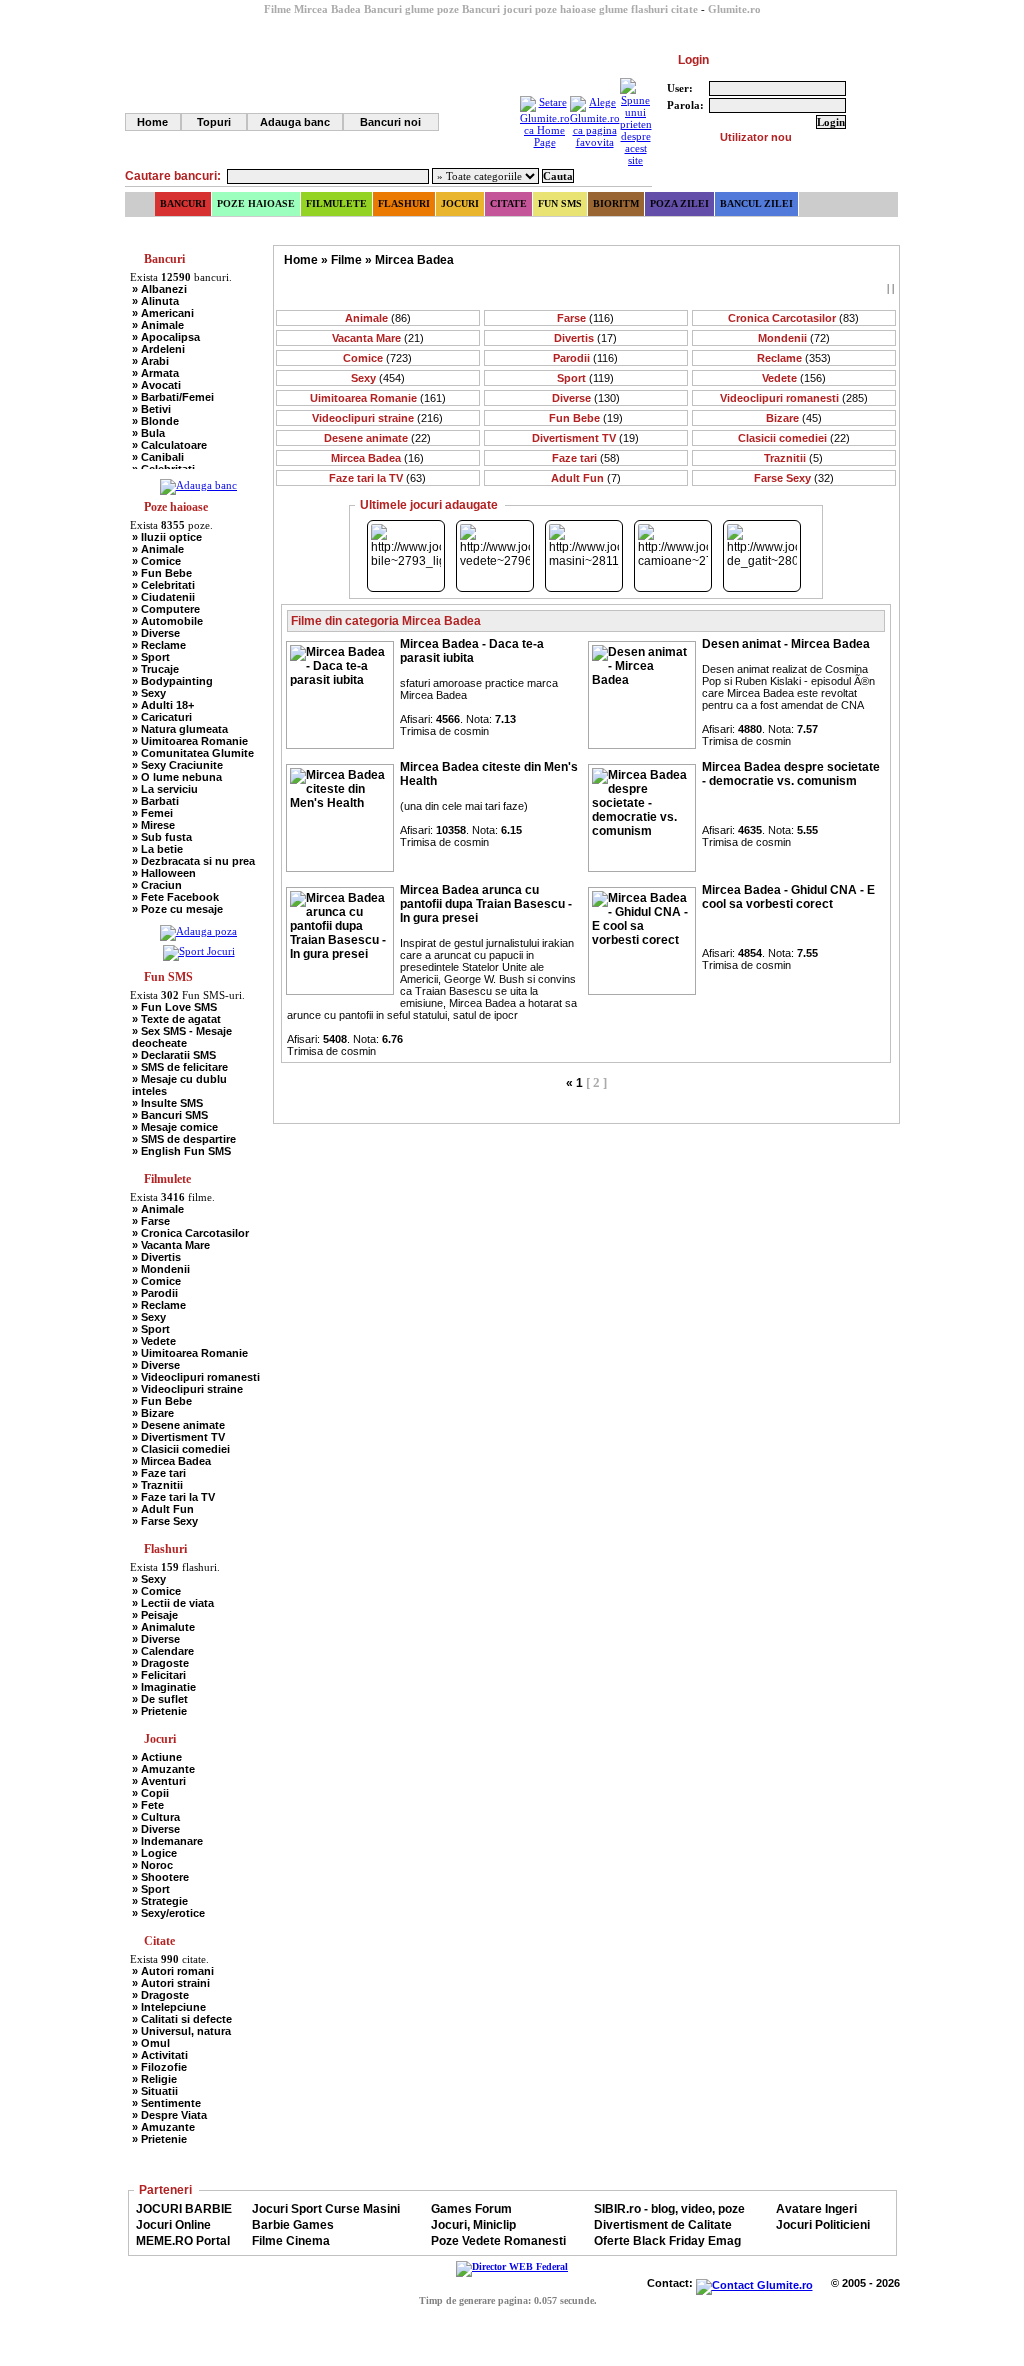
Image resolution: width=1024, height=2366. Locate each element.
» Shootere (160, 1877)
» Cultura (156, 1817)
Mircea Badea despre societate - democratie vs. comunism (791, 774)
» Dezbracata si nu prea (193, 861)
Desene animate (377, 438)
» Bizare (153, 1413)
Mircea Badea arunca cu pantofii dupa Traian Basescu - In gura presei (486, 904)
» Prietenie (159, 1711)
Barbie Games (293, 2225)
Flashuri (404, 203)
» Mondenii (161, 1269)
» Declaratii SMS (174, 1055)
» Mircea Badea (171, 1461)
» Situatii (155, 2091)
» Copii (150, 1793)
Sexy (378, 378)
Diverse (586, 398)
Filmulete (336, 203)
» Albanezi (159, 289)
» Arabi (150, 361)
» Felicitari (159, 1675)
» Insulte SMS (167, 1103)
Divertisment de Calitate (663, 2225)
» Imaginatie (164, 1687)
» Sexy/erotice (168, 1913)
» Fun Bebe (162, 573)
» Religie (154, 2079)
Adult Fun (586, 478)
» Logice (154, 1853)
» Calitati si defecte (182, 2019)
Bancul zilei (756, 203)
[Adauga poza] (198, 931)
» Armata (155, 373)
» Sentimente (166, 2103)
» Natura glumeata (180, 729)
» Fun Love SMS (174, 1007)
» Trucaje (155, 669)
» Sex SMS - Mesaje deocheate (182, 1037)
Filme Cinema (291, 2241)
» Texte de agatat (176, 1019)
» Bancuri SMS (170, 1115)
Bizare (794, 418)
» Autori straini (171, 1983)
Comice (377, 358)
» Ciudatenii (163, 597)
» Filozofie (159, 2067)
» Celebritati (163, 585)
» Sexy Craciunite (177, 765)
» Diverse (156, 633)
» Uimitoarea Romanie (190, 741)
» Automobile (167, 621)
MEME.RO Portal (183, 2241)
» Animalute (163, 1627)
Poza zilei (679, 203)
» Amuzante (163, 1769)
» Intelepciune (169, 2007)
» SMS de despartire (184, 1139)
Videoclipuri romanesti (794, 398)
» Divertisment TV (178, 1437)
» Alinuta (155, 301)
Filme (346, 260)
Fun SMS (560, 203)
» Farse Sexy (165, 1521)
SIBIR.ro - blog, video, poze (669, 2209)
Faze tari (586, 458)
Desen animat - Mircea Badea (786, 644)
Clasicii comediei (794, 438)
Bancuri (183, 203)
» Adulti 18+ (163, 705)
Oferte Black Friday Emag (667, 2241)
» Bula (148, 433)
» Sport (151, 657)
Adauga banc (295, 122)
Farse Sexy (794, 478)
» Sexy (149, 693)
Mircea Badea (414, 260)
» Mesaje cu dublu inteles (179, 1085)
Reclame (794, 358)
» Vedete (154, 1341)
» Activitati (160, 2055)
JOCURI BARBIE (184, 2209)
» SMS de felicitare (180, 1067)
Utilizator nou (756, 137)
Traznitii (793, 458)
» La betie (157, 849)
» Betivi (151, 409)
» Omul (151, 2043)
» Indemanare (167, 1841)
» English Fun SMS (181, 1151)
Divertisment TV (585, 438)
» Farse (151, 1221)
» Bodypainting (172, 681)
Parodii (585, 358)
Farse (585, 318)
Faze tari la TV (377, 478)
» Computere (166, 609)
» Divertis (156, 1257)
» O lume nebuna (177, 777)
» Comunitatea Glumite (193, 753)
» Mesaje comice (175, 1127)
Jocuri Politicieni (823, 2225)
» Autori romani (173, 1971)
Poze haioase (256, 203)
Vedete (794, 378)
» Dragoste (160, 1663)
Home (152, 122)
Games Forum (471, 2209)
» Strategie (160, 1901)
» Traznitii (157, 1485)
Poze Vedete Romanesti (498, 2241)
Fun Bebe (586, 418)
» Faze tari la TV (173, 1497)
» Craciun (157, 885)
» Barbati (155, 801)
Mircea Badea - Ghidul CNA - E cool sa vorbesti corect (788, 897)
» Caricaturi (162, 717)
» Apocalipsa (166, 337)
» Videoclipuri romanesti (196, 1377)
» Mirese (153, 825)
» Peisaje (155, 1615)
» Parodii (155, 1293)
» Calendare (163, 1651)
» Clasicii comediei (181, 1449)
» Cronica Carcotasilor (190, 1233)
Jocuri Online (173, 2225)
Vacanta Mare (378, 338)
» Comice (156, 561)
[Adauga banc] (198, 485)
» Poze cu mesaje (177, 909)
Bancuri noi (390, 122)
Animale (378, 318)
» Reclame (159, 645)
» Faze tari (159, 1473)
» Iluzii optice (167, 537)
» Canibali (158, 457)
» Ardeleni (158, 349)
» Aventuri (159, 1781)
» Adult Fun (163, 1509)
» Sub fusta (162, 837)
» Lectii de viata (173, 1603)
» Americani (163, 313)
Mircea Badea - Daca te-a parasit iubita (472, 651)
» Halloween (164, 873)
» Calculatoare (169, 445)
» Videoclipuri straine (187, 1389)
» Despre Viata (169, 2115)
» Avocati (156, 385)
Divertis (585, 338)
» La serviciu (165, 789)
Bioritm (616, 203)
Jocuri (460, 203)
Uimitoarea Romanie (378, 398)
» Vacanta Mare (171, 1245)
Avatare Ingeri (816, 2209)
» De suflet (160, 1699)
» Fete (148, 1805)
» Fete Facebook (175, 897)
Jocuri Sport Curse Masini (326, 2209)
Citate (508, 203)
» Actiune (157, 1757)
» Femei (152, 813)
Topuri (214, 122)
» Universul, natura (181, 2031)
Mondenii (794, 338)
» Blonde (155, 421)
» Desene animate (178, 1425)
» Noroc (152, 1865)
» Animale (158, 325)
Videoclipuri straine (377, 418)
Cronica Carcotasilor (793, 318)
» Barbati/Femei (173, 397)
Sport (585, 378)
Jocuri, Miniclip (473, 2225)
